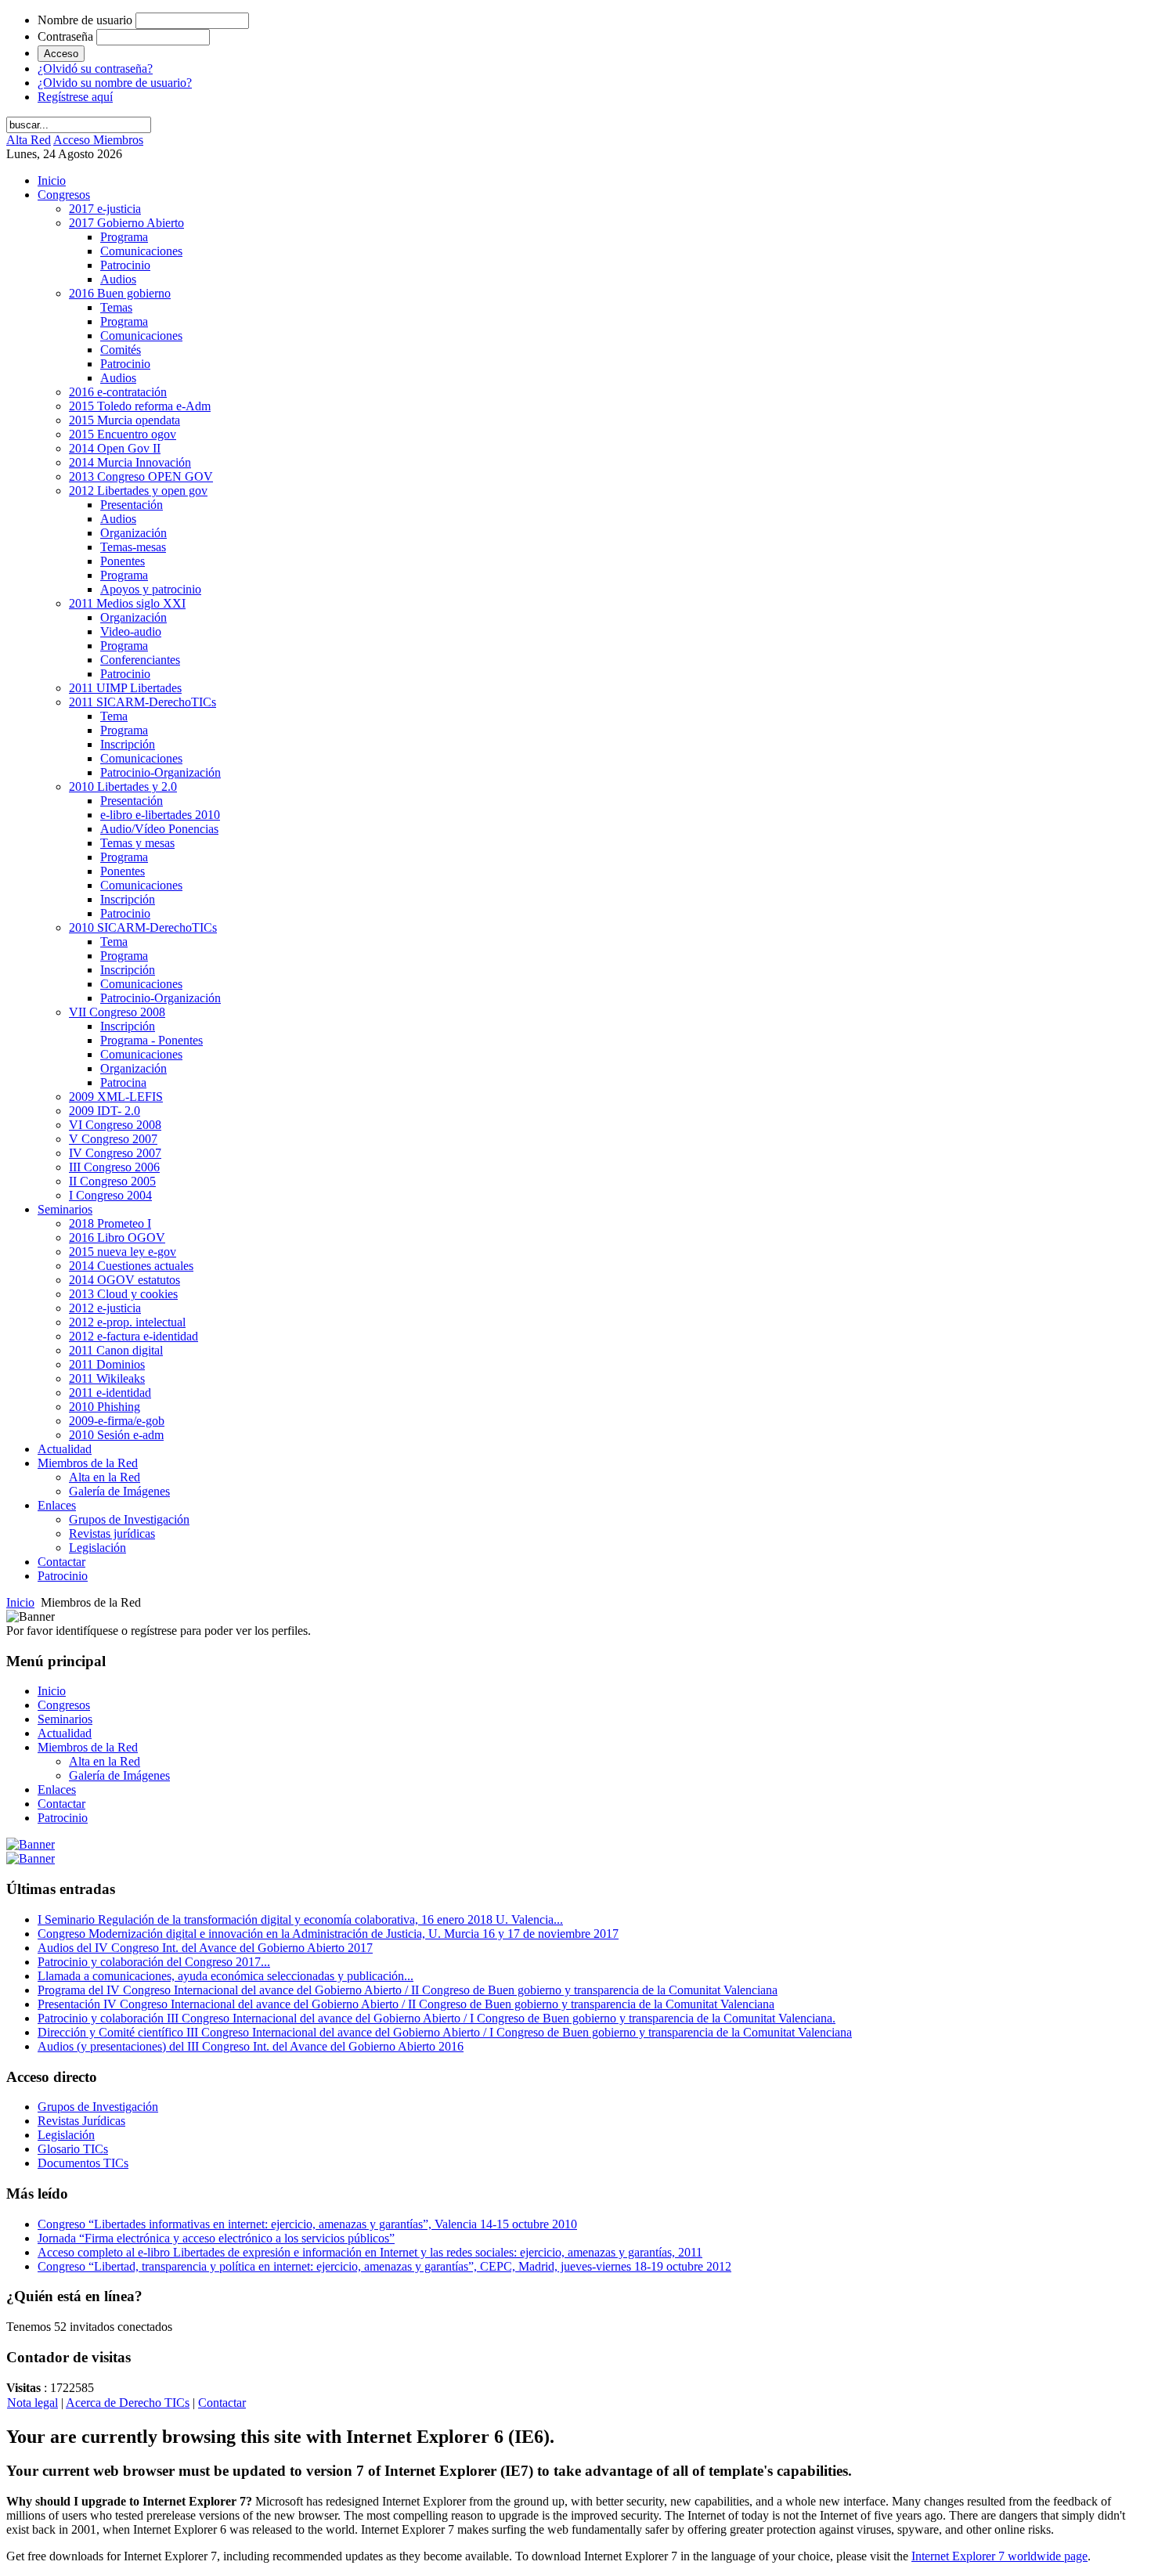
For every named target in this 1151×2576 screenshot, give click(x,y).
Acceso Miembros (98, 140)
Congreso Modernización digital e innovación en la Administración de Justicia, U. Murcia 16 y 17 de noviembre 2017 (328, 1934)
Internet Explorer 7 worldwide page (999, 2556)
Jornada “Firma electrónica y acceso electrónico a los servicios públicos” (216, 2238)
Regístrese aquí (75, 97)
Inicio (20, 1602)
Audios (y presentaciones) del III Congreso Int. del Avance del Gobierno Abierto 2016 (251, 2046)
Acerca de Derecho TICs (128, 2403)
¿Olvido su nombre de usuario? (115, 83)
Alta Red (29, 140)
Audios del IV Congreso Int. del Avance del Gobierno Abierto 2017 (205, 1948)
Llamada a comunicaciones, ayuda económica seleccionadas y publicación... (226, 1976)
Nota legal (32, 2403)
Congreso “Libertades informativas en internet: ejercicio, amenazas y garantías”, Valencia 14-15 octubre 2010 (307, 2224)
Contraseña (65, 36)
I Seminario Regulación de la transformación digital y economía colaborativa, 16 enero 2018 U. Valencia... (300, 1919)
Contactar (222, 2403)
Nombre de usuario (85, 20)
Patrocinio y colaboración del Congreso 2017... (154, 1962)
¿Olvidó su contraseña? (95, 69)
